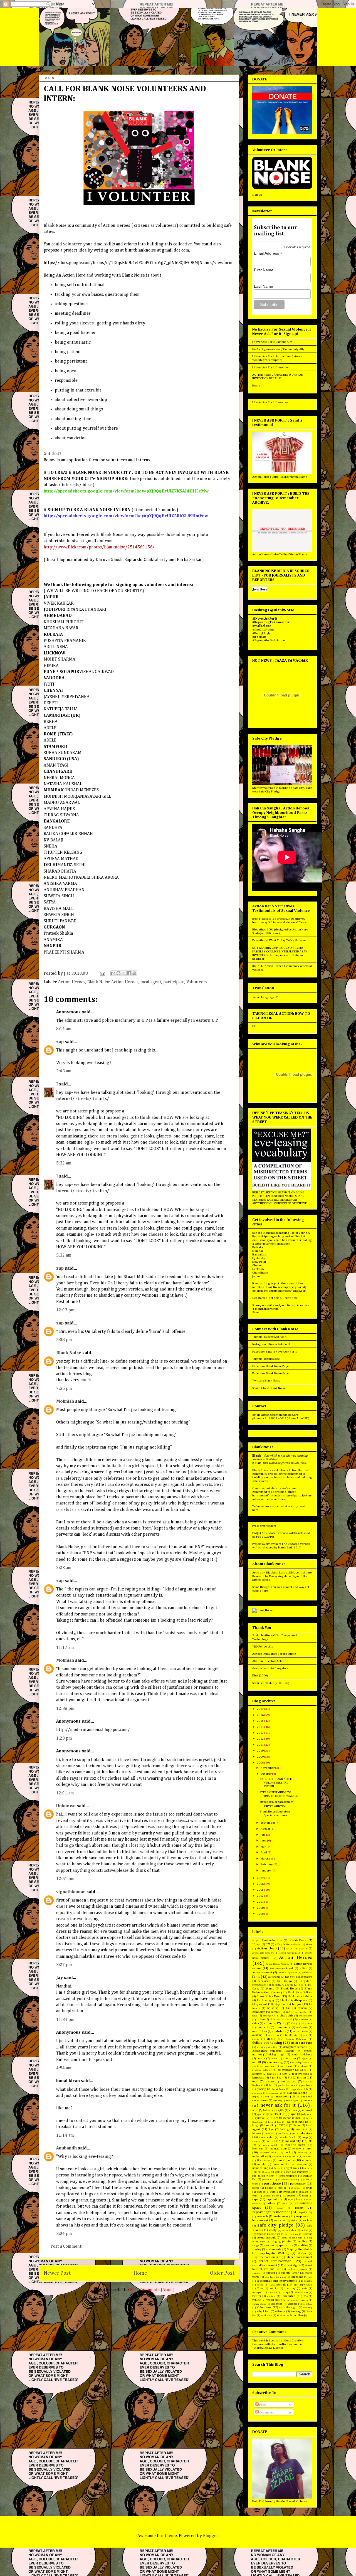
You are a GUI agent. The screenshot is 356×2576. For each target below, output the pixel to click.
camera (302, 2008)
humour (307, 2100)
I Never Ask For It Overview (270, 367)
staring (257, 2249)
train (305, 2288)
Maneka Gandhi (288, 2137)
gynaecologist (275, 2093)
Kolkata (258, 1247)
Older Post (222, 2273)
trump (285, 2292)
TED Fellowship (263, 1647)
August (266, 1829)
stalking (303, 2245)
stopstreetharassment (266, 2257)
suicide (256, 2273)
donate (261, 2058)
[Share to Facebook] (129, 973)
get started (289, 2081)
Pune (255, 2196)
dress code (290, 2058)
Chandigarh (260, 1273)
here (255, 1510)
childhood (303, 2020)
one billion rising (263, 2176)
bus (288, 2008)
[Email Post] (102, 974)
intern (293, 2110)
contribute (279, 2031)
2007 (261, 1878)
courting (257, 2035)
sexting (308, 2234)
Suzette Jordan (290, 2273)
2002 (261, 1896)
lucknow (257, 2133)
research (263, 2217)
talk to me (297, 2277)
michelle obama (269, 2153)
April (264, 1852)
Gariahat (270, 2082)
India (266, 2110)
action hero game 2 (290, 1953)
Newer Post (57, 2273)
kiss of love (275, 2122)
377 (268, 1944)
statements (274, 2249)
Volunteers (197, 982)
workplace (266, 2315)
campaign (259, 2012)
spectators (286, 2245)
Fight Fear (276, 2078)
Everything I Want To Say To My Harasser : (280, 940)
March (265, 1859)
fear (295, 2074)
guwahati (257, 2093)
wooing (296, 2311)
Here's (287, 1298)
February (267, 1864)
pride (309, 2188)
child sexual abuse (281, 2020)
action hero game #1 (263, 1953)
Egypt (305, 2059)
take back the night (275, 2277)
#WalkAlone (298, 1940)
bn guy (297, 2004)
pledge (269, 2188)
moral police (286, 2160)
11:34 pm (65, 2020)
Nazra (277, 2168)
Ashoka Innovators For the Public (274, 1654)
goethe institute (287, 2085)
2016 (261, 1715)
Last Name (264, 286)
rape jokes (294, 2199)
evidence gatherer (262, 2070)
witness (280, 2311)
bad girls (290, 1977)
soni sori (269, 2246)
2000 (261, 1908)
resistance (281, 2216)
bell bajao (285, 1981)
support (270, 2273)
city (284, 2023)
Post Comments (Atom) (152, 2290)
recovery (280, 2208)
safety (273, 2230)
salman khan (289, 2230)
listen (297, 2126)
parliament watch (287, 2180)
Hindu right (292, 2101)
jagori (259, 2114)
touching (290, 2288)
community (283, 2027)
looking (285, 2129)
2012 (261, 1739)
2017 (261, 1709)
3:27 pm (64, 1965)
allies (303, 1968)
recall (285, 2204)
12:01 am (65, 1793)
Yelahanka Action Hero (290, 2315)
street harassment (300, 2257)
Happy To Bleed (261, 2097)
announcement (262, 1972)
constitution (260, 2031)
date (305, 2035)
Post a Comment (66, 2247)
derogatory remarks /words (273, 2051)
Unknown (66, 1806)
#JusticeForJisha (272, 1940)
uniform (271, 2296)
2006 (261, 1884)
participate (174, 982)
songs (256, 2245)
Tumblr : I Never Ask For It (269, 1337)
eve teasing (275, 2062)
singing (276, 2242)
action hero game (297, 1949)
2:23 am (64, 1568)
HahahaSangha (297, 2093)
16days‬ (256, 1944)
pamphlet (267, 2180)
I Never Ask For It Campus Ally (272, 342)
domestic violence (302, 2055)
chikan (261, 2020)
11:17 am (65, 1648)
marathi (256, 2141)
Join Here (260, 589)
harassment (282, 2096)
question (291, 2195)
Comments (266, 2413)
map (305, 2137)
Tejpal (260, 2285)
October (266, 1774)
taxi (310, 2277)
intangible (279, 2110)
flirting (301, 2078)
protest (261, 2192)
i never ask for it (276, 2105)
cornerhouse (301, 2031)
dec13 (271, 2039)
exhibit (304, 2070)
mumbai (307, 2160)
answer (282, 1973)
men (309, 2148)
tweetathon (301, 2292)
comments (263, 2027)
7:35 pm (64, 1389)
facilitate (272, 2074)
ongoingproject (288, 2176)
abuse (309, 1945)
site (289, 2242)
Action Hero (267, 1948)
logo (271, 2129)
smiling (302, 2241)
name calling (260, 2168)
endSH (257, 2062)
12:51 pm (65, 1879)
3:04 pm (64, 2234)
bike (301, 1985)
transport (257, 2292)
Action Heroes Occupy (277, 1964)
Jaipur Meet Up (276, 2114)
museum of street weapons (290, 2164)
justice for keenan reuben (285, 2118)
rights (294, 2221)
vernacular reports (297, 2300)
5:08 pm (64, 1340)
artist (294, 1973)
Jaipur (256, 1276)
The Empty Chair (303, 2285)
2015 (261, 1721)
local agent (151, 982)
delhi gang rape (302, 2043)
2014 (261, 1727)
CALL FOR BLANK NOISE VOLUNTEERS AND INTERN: (276, 1783)
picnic (256, 2188)
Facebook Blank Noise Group (271, 1373)
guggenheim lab (299, 2089)
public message (298, 2192)
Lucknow (258, 1269)
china (256, 2023)
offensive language (297, 2172)
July (263, 1835)
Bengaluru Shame (282, 1985)
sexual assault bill (292, 2238)
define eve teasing (267, 2043)
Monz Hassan (264, 2160)
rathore (271, 2203)
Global (269, 2085)
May (264, 1847)
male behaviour (302, 2133)
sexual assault (266, 2238)
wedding (308, 2308)
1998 (261, 1914)
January (266, 1871)
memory (296, 2149)
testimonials (278, 2285)
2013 (261, 1733)
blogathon (280, 2004)
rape (255, 2199)
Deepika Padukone (296, 2039)
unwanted (289, 2296)
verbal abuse (274, 2300)
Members (258, 2149)
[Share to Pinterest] (134, 973)
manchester (266, 2137)
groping (261, 2089)
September (268, 1823)
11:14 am (65, 2136)
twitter (257, 2296)
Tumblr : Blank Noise (266, 1359)
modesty (302, 2153)
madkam (282, 2133)
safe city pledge (275, 2225)
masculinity (293, 2141)
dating (256, 2039)
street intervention (275, 2261)
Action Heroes (72, 982)
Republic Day (305, 2212)
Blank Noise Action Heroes (113, 982)
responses (280, 2221)
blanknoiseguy (266, 2000)
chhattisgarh (306, 2016)
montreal (308, 2157)
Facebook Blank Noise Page (270, 1366)
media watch (270, 2145)
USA (306, 2296)
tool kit (274, 2288)
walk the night (288, 2307)
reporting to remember (271, 2212)
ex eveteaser (286, 2070)
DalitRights (291, 2035)
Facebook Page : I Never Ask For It (275, 1352)
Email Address (268, 253)
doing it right (278, 2055)
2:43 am (64, 1071)
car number (301, 2012)
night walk (292, 2168)
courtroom (274, 2035)
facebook (257, 2074)
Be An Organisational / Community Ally (278, 349)
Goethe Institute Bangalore (270, 1668)
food (255, 2081)
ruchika (308, 2220)
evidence (303, 2066)
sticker (302, 2253)
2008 (261, 1763)
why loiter (263, 2311)
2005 (261, 1890)
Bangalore (259, 1254)
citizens (270, 2023)
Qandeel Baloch (271, 2196)
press (297, 2188)
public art (276, 2192)
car (288, 2012)
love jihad (301, 2130)
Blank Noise (69, 1353)
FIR (254, 1026)
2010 (261, 1751)
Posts (262, 2405)
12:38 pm (65, 1709)
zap (60, 1042)
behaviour (264, 1981)
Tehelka (308, 2281)
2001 (261, 1902)
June (264, 1840)
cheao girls (269, 2016)
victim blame (259, 2304)
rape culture (274, 2199)
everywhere (286, 2066)
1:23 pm (64, 1738)
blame (270, 1988)
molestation (259, 2156)
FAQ (284, 2074)
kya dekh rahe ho (297, 2122)
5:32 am (64, 1163)
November (268, 1768)
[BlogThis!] (118, 973)
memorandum (278, 2149)
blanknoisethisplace (294, 2000)
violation (277, 2304)
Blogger (211, 2536)
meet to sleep (295, 2145)
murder (262, 2164)
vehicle (257, 2300)
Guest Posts (278, 2089)
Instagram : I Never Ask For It (271, 1344)
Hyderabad (260, 1258)
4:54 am (64, 2068)
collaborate (306, 2024)
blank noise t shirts (300, 1996)
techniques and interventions (277, 2281)
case (255, 2016)
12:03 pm (65, 1310)
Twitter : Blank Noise (266, 1381)
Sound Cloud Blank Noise (269, 1388)
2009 (261, 1757)
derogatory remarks (295, 2047)
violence (293, 2304)
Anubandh (66, 2148)
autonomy (274, 1977)
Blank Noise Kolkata (300, 1993)
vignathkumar (71, 1892)
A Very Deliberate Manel (288, 1945)
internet (307, 2110)
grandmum (307, 2085)
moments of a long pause (285, 2157)
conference (302, 2027)
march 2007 (273, 2141)
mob (288, 2153)
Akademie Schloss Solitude (270, 1661)
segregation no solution (266, 2234)
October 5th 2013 (272, 2172)
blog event (260, 2004)
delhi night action (267, 2047)
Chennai (258, 1265)
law (267, 2125)
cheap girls (287, 2016)
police (282, 2188)
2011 (261, 1745)
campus (276, 2012)
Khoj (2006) (260, 1675)
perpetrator (298, 2184)
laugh (256, 2126)
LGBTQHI (283, 2126)
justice (261, 2118)
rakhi (305, 2196)
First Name (264, 270)
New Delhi (259, 1262)
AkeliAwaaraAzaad (281, 1968)
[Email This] (113, 973)
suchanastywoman (297, 2269)
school (305, 2230)
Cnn (294, 2024)
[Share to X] (124, 973)
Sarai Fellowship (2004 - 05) (271, 1683)
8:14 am (64, 1029)
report (299, 2208)
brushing (273, 2008)
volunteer (307, 2304)
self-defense (292, 2234)
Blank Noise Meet (269, 1996)
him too (277, 2101)
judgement (307, 2114)
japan (293, 2114)
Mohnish (65, 1402)
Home (140, 2273)
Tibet (260, 2288)
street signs (292, 2265)
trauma (272, 2292)
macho (270, 2133)
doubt (274, 2059)
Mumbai (258, 1251)
